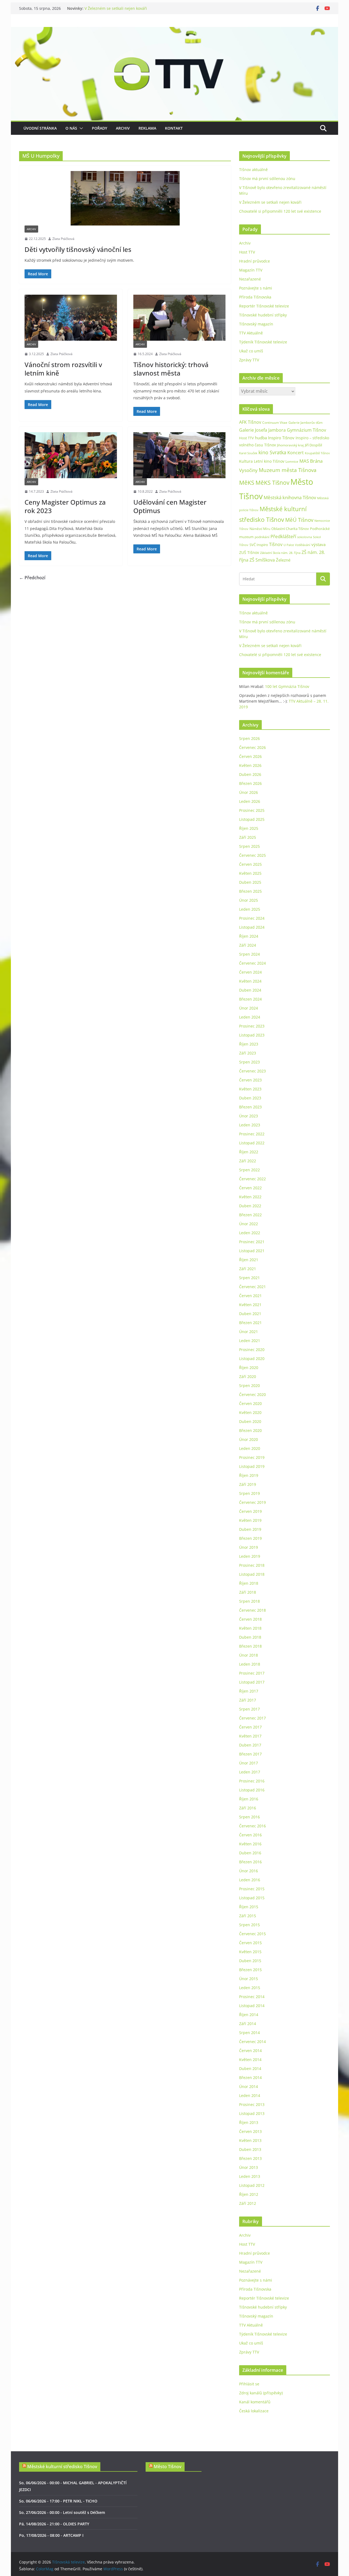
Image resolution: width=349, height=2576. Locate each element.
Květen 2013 (250, 2140)
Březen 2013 (250, 2158)
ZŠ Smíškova (262, 560)
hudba (261, 438)
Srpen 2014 (249, 2033)
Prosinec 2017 (252, 1673)
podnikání (262, 537)
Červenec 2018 (252, 1610)
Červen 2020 (250, 1403)
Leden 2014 (250, 2095)
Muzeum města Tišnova (288, 470)
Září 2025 (248, 837)
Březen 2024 (250, 999)
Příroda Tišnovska (255, 297)
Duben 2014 (250, 2069)
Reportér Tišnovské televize (264, 306)
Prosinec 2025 (252, 810)
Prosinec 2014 (252, 1997)
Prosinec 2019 (252, 1457)
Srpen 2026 (249, 738)
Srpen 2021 (249, 1278)
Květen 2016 (250, 1844)
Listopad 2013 (252, 2113)
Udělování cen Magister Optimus (170, 506)
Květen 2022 (250, 1197)
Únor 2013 (249, 2167)
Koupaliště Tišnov (317, 453)
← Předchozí (32, 578)
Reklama (147, 128)
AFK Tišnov (250, 422)
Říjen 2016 (249, 1799)
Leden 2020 (250, 1448)
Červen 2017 (250, 1727)
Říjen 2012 (249, 2194)
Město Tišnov (168, 2467)
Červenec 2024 (252, 963)
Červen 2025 (250, 864)
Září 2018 (248, 1592)
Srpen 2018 (249, 1601)
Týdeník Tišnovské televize (263, 342)
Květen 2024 (250, 981)
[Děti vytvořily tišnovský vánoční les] (125, 198)
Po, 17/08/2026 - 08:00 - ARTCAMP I (51, 2535)
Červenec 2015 (252, 1934)
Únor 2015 (249, 1979)
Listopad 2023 (252, 1035)
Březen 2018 (250, 1646)
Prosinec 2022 (252, 1134)
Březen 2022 (250, 1215)
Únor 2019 (249, 1547)
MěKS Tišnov (272, 483)
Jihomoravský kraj (290, 445)
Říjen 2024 (249, 936)
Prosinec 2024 (252, 918)
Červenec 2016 (252, 1826)
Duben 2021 (250, 1314)
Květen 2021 (250, 1305)
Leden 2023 (250, 1125)
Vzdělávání (303, 545)
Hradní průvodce (255, 261)
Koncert (296, 453)
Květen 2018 (250, 1628)
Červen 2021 (250, 1296)
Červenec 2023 (252, 1071)
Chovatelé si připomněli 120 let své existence (280, 211)
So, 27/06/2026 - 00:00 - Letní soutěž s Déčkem (62, 2512)
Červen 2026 (250, 756)
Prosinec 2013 (252, 2104)
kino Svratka (272, 452)
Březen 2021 (250, 1323)
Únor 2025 (249, 900)
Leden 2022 (250, 1233)
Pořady (100, 128)
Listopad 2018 (252, 1574)
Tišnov (276, 544)
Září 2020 (248, 1377)
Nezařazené (250, 279)
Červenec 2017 (252, 1718)
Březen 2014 (250, 2077)
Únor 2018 (249, 1655)
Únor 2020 (249, 1439)
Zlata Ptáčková (63, 239)
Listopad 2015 (252, 1898)
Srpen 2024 (249, 954)
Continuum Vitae (275, 423)
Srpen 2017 (249, 1709)
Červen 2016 (250, 1835)
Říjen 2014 (249, 2015)
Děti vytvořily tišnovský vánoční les (78, 249)
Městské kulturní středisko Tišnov (62, 2467)
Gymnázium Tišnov (306, 430)
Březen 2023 (250, 1107)
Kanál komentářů (255, 2402)
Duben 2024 (250, 990)
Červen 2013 (250, 2131)
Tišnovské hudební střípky (263, 315)
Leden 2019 (250, 1556)
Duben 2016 (250, 1853)
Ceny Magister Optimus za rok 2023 (65, 506)
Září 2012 (248, 2203)
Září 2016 (248, 1808)
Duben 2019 (250, 1529)
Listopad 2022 (252, 1143)
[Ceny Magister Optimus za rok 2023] (71, 455)
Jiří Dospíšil (313, 445)
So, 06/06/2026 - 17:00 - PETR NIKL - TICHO (58, 2501)
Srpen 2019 (249, 1493)
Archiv (123, 128)
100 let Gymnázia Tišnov (287, 686)
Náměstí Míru (260, 529)
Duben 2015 (250, 1961)
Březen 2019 (250, 1538)
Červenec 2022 (252, 1179)
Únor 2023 (249, 1116)
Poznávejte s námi (256, 288)
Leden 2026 (250, 801)
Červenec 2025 (252, 855)
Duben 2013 (250, 2149)
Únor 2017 (249, 1763)
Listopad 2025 (252, 819)
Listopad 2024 (252, 927)
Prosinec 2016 (252, 1781)
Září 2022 (248, 1161)
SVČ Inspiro (259, 545)
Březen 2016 (250, 1862)
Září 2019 (248, 1484)
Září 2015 (248, 1916)
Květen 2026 (250, 765)
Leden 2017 (250, 1772)
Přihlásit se (249, 2384)
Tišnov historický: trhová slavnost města (171, 369)
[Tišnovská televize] (174, 31)
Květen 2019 (250, 1520)
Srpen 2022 (249, 1170)
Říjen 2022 (249, 1152)
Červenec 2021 (252, 1287)
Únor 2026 (249, 792)
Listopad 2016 (252, 1790)
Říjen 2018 (249, 1583)
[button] (80, 128)
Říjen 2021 (249, 1260)
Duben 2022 (250, 1206)
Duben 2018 (250, 1637)
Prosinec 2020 (252, 1350)
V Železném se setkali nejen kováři (270, 202)
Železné (283, 560)
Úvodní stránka (40, 128)
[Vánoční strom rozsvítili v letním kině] (71, 318)
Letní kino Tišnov (269, 461)
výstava (318, 545)
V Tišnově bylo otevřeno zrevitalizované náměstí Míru (133, 8)
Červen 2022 (250, 1188)
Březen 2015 (250, 1970)
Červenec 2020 (252, 1394)
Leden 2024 (250, 1017)
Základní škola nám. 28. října (280, 553)
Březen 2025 (250, 891)
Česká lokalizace (254, 2411)
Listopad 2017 (252, 1682)
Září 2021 (248, 1269)
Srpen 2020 (249, 1385)
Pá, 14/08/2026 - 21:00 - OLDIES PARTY (54, 2524)
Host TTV (247, 252)
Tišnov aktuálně (253, 170)
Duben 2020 (250, 1421)
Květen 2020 (250, 1412)
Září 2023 (248, 1053)
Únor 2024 (249, 1008)
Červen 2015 (250, 1943)
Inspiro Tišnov (281, 438)
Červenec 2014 (252, 2042)
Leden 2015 (250, 1988)
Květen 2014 (250, 2060)
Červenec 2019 (252, 1502)
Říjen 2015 (249, 1907)
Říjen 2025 (249, 828)
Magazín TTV (251, 270)
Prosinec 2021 (252, 1242)
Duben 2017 (250, 1745)
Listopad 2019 (252, 1466)
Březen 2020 (250, 1430)
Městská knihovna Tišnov (290, 497)
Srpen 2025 (249, 846)
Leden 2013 (250, 2176)
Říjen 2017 (249, 1691)
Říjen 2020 (249, 1368)
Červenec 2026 (252, 747)
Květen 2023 (250, 1089)
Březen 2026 (250, 783)
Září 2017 (248, 1700)
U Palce (289, 545)
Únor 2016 (249, 1871)
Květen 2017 (250, 1736)
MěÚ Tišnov (299, 520)
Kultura (246, 461)
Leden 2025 (250, 909)
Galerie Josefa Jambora (262, 430)
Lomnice (292, 461)
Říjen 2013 (249, 2122)
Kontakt (174, 128)
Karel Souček (248, 453)
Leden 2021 (250, 1341)
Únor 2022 (249, 1224)
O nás (71, 128)
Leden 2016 (250, 1880)
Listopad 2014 (252, 2006)
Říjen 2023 (249, 1044)
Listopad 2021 (252, 1251)
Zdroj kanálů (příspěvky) (261, 2393)
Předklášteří (283, 536)
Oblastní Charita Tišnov (290, 529)
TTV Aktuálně (251, 333)
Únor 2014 (249, 2086)
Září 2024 (248, 945)
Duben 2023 (250, 1098)
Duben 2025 (250, 882)
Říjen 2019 (249, 1475)
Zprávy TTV (249, 360)
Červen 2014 (250, 2051)
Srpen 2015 (249, 1925)
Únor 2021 (249, 1332)
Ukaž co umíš (251, 351)
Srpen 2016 (249, 1817)
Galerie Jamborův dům (306, 422)
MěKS (247, 483)
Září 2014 (248, 2024)
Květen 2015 (250, 1952)
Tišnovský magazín (256, 324)
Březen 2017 (250, 1754)
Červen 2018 (250, 1619)
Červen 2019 (250, 1511)
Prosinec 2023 (252, 1026)
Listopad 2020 (252, 1359)
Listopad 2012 (252, 2185)
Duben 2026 (250, 774)
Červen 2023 (250, 1080)
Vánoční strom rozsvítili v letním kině (63, 369)
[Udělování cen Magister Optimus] (180, 455)
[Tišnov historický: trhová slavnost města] (180, 318)
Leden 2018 (250, 1664)
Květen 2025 (250, 873)
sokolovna (305, 537)
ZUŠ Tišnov (249, 552)
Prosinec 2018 (252, 1565)
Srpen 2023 (249, 1062)
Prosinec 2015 (252, 1889)
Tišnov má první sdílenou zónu (267, 179)
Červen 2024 (250, 972)
